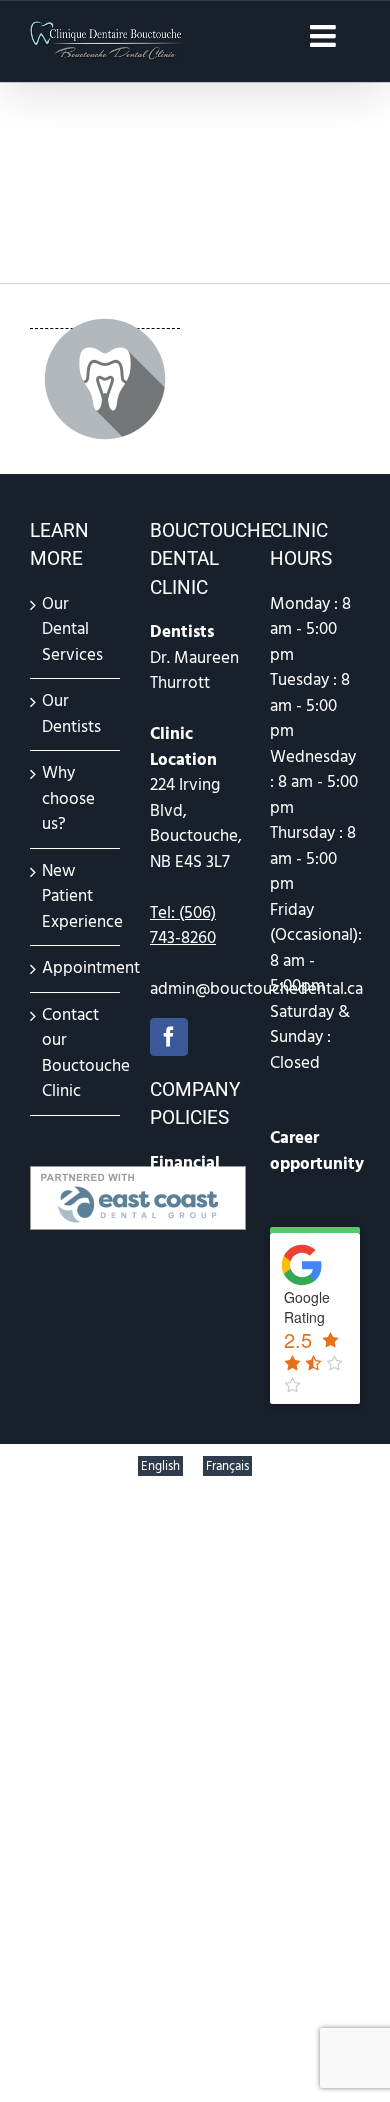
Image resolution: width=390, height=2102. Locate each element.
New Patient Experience (76, 896)
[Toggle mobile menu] (325, 36)
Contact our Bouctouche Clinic (76, 1053)
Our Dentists (71, 714)
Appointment (76, 968)
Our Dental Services (72, 629)
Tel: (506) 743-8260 (183, 926)
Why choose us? (68, 798)
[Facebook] (169, 1037)
